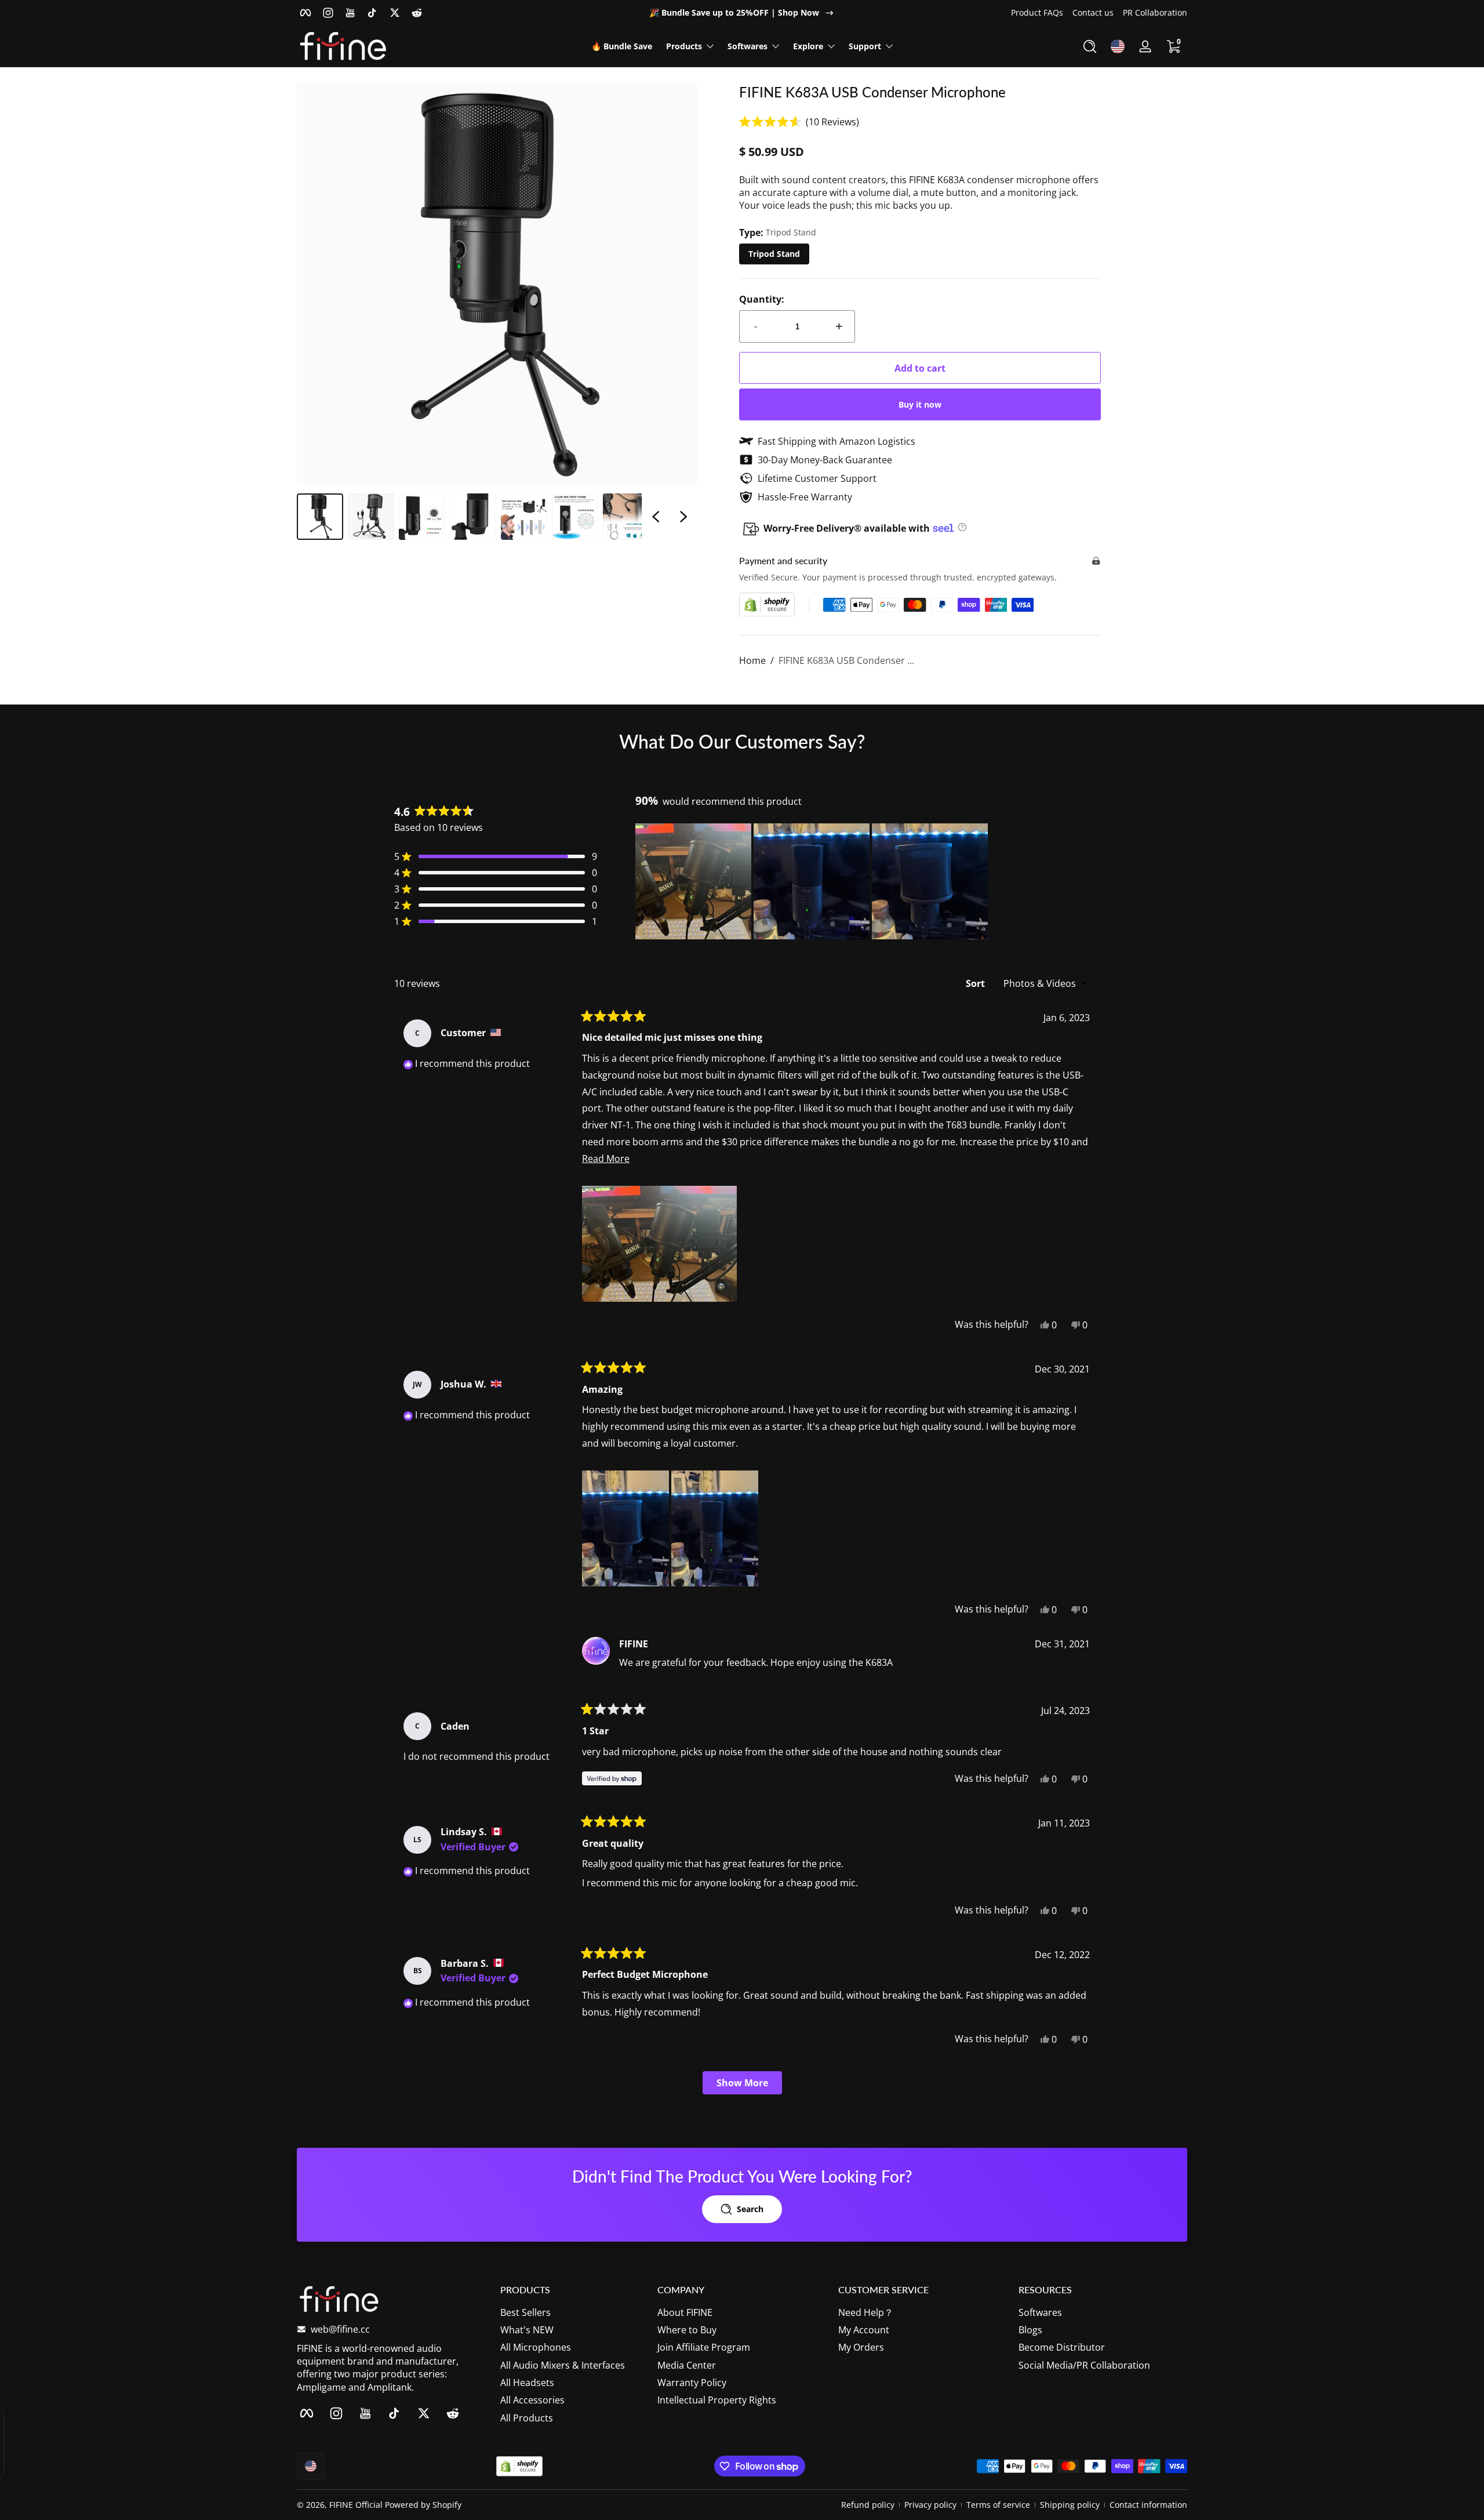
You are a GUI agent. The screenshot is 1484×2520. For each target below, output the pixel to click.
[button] (1090, 46)
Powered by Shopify (423, 2505)
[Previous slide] (656, 517)
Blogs (1030, 2330)
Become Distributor (1062, 2347)
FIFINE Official (356, 2505)
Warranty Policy (692, 2383)
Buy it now (920, 404)
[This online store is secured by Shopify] (767, 604)
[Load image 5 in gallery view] (524, 517)
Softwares (1040, 2312)
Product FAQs (1037, 12)
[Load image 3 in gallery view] (422, 517)
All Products (527, 2418)
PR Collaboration (1155, 12)
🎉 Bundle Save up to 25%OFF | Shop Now (734, 12)
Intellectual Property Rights (717, 2401)
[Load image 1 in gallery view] (320, 517)
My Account (864, 2330)
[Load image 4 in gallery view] (473, 517)
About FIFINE (685, 2312)
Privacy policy (930, 2505)
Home (752, 660)
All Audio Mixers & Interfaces (563, 2365)
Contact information (1148, 2505)
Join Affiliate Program (704, 2347)
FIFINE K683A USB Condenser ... (846, 660)
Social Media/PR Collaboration (1084, 2365)
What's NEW (527, 2330)
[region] (742, 13)
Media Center (687, 2365)
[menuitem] (573, 2312)
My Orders (861, 2347)
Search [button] (750, 2209)
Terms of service (998, 2505)
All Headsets (527, 2383)
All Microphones (536, 2347)
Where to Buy (687, 2330)
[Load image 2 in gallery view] (371, 517)
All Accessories (532, 2401)
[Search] (1090, 46)
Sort (976, 983)
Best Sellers (525, 2312)
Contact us (1093, 12)
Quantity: (762, 299)
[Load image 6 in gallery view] (575, 517)
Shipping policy (1070, 2505)
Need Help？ (866, 2312)
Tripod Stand (774, 254)
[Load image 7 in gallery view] (626, 517)
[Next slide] (683, 517)
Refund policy (868, 2505)
